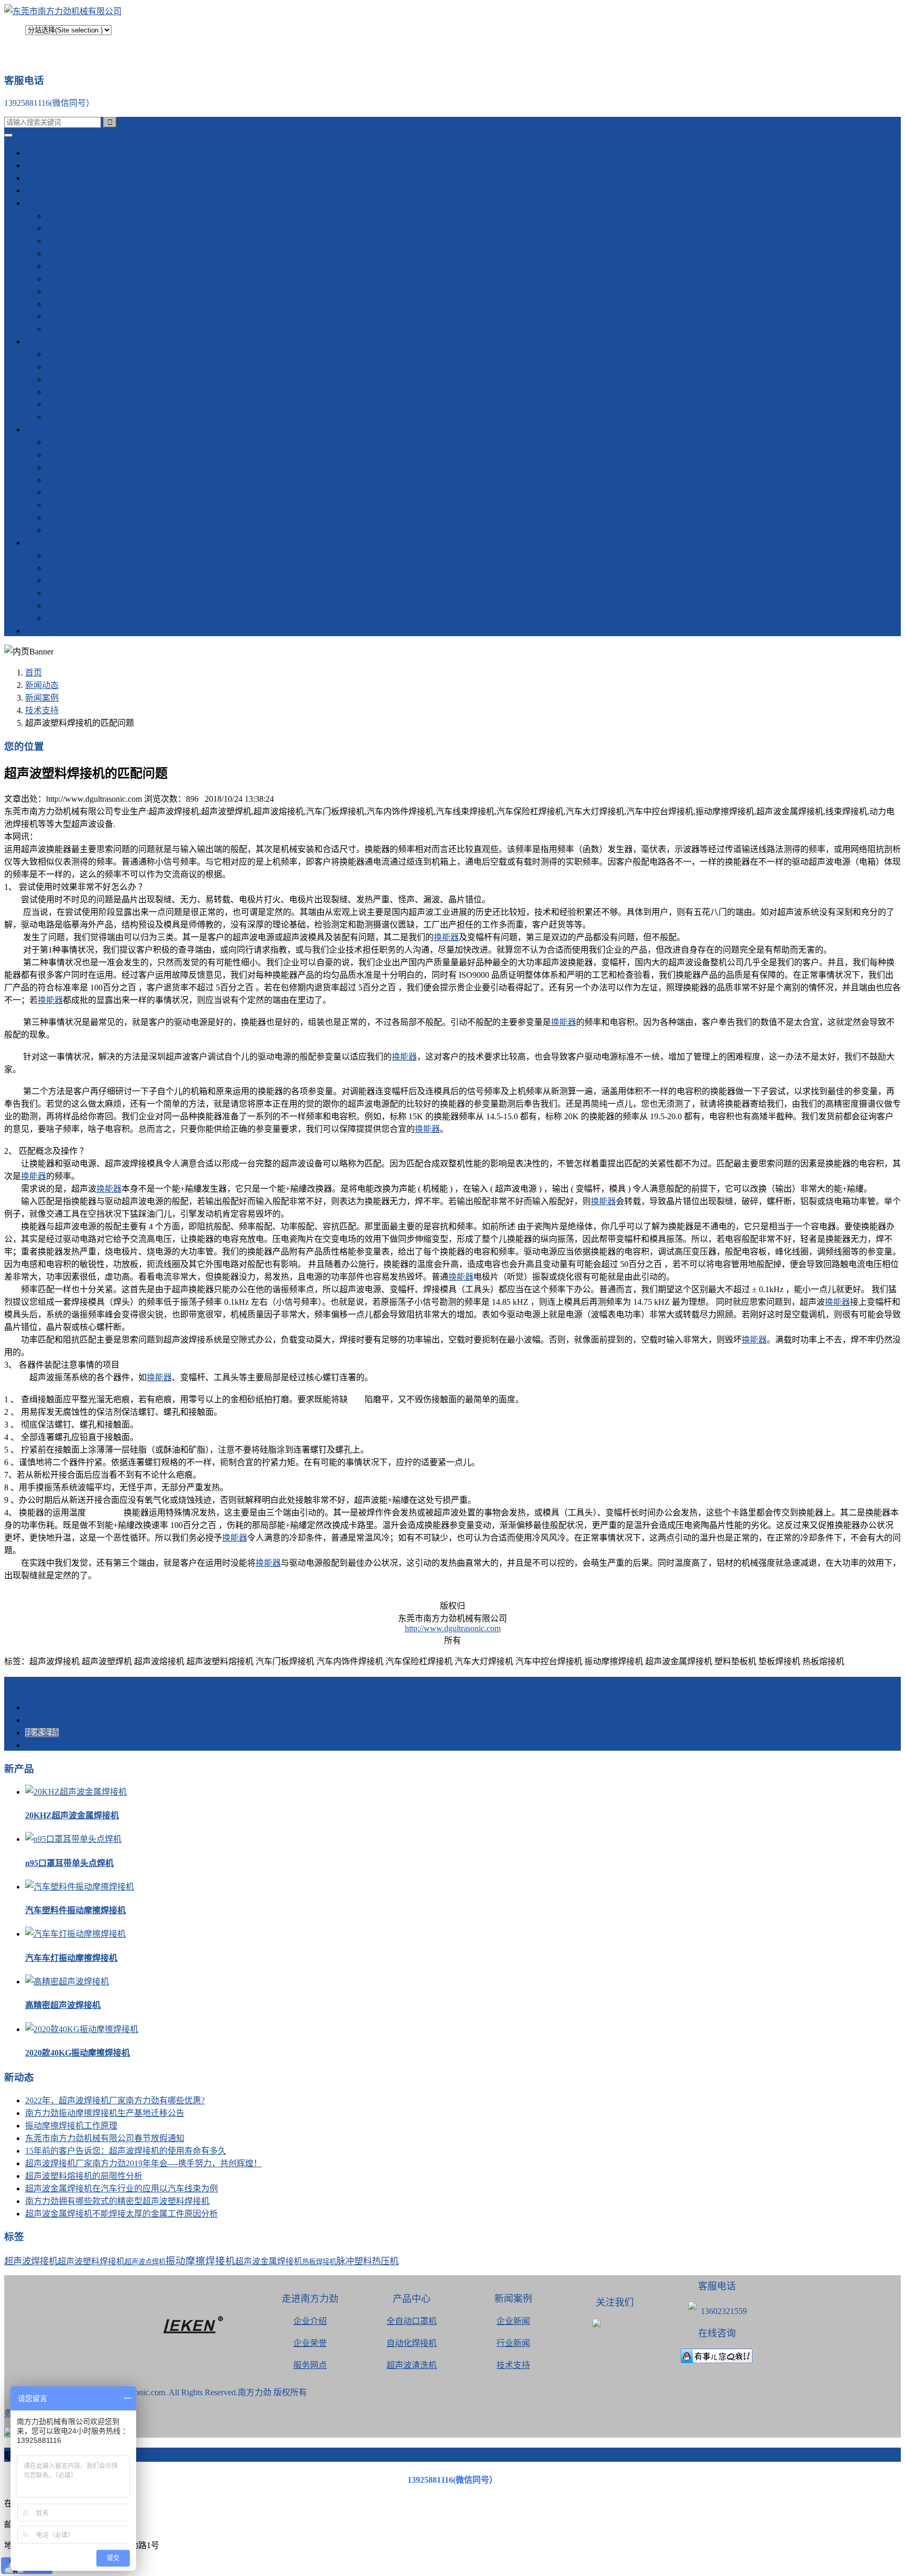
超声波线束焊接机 (80, 455)
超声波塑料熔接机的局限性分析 (84, 2176)
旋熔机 (59, 304)
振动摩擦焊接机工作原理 (71, 2126)
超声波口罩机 (71, 316)
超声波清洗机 (71, 329)
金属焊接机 (46, 190)
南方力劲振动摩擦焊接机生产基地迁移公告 (105, 2113)
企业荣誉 (310, 2343)
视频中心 (42, 429)
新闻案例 (63, 354)
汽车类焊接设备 (75, 216)
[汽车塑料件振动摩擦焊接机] (80, 1887)
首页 (34, 153)
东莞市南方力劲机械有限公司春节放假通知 (105, 2138)
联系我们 (63, 568)
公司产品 (42, 203)
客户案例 (63, 404)
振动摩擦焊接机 (75, 228)
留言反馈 (42, 631)
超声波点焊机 (71, 279)
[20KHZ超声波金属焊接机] (76, 1792)
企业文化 (63, 580)
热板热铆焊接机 (75, 241)
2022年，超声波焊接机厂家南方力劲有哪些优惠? (115, 2100)
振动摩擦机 (46, 178)
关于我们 (42, 543)
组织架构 (63, 593)
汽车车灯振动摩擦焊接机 (71, 1958)
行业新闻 (63, 379)
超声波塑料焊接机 (80, 266)
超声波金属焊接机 (80, 253)
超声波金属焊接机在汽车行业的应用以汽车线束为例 (122, 2188)
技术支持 (63, 392)
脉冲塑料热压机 (367, 2261)
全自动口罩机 (412, 2321)
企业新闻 (513, 2321)
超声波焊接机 (31, 2261)
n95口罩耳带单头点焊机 (69, 1863)
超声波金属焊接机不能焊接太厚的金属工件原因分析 (122, 2214)
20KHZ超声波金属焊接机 (72, 1815)
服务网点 (63, 618)
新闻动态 (42, 685)
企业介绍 (310, 2321)
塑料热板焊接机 (75, 492)
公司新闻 (63, 367)
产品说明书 (67, 417)
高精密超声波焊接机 (63, 2005)
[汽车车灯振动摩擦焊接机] (75, 1934)
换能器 (446, 937)
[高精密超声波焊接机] (67, 1982)
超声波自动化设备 (80, 505)
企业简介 (63, 555)
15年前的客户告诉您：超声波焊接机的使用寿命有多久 (126, 2151)
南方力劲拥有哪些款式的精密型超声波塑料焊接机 (117, 2201)
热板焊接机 (319, 2262)
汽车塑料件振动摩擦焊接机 (75, 1910)
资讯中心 (42, 341)
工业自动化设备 (75, 291)
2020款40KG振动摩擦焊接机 (78, 2053)
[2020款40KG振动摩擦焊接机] (82, 2029)
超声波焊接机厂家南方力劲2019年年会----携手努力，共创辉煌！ (144, 2163)
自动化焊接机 (412, 2343)
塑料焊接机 (46, 165)
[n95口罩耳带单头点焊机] (73, 1839)
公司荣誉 (63, 605)
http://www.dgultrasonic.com (453, 1628)
